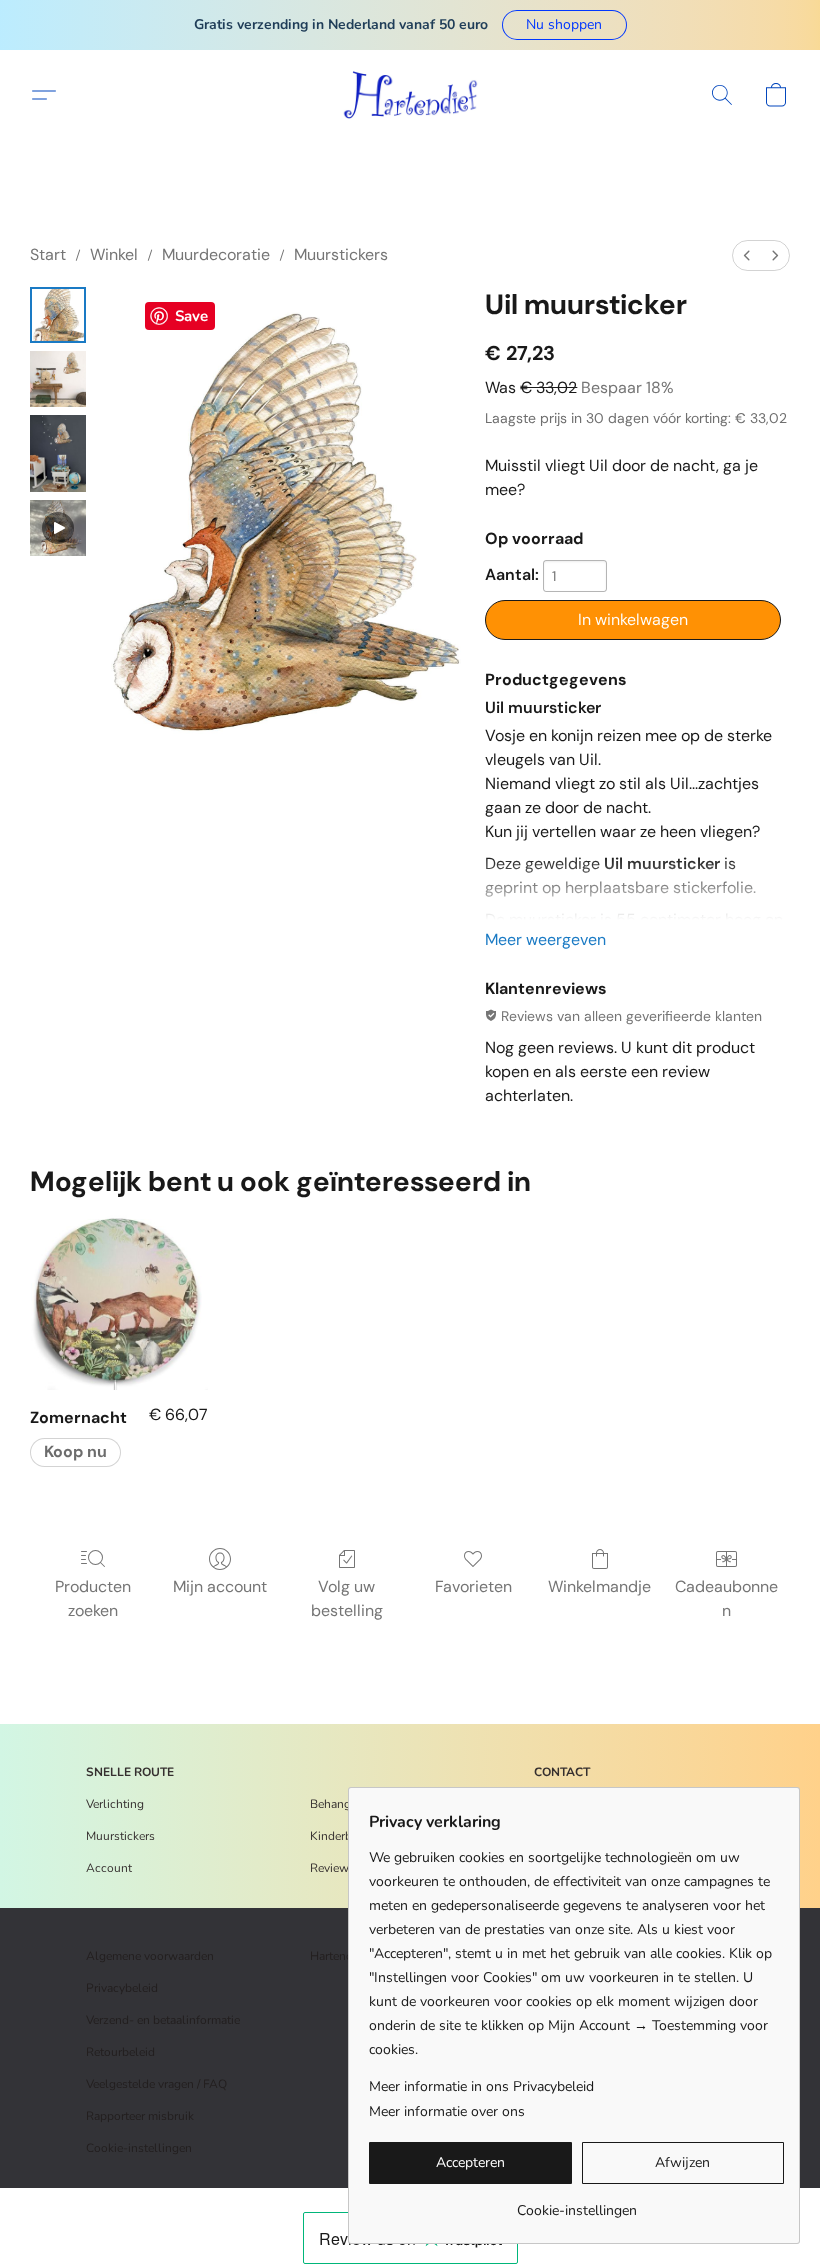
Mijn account (220, 1586)
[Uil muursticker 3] (58, 528)
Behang (330, 1804)
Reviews (332, 1868)
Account (109, 1868)
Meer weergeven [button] (545, 939)
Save (191, 316)
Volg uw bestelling (347, 1598)
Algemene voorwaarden (150, 1956)
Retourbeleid (120, 2052)
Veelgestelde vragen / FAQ (156, 2084)
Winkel (114, 254)
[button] (564, 25)
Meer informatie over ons (447, 2111)
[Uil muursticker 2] (58, 453)
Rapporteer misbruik (140, 2116)
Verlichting (115, 1804)
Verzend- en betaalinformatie (163, 2020)
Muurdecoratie (216, 254)
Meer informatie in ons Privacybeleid (481, 2086)
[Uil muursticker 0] (58, 315)
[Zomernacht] (119, 1301)
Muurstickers (341, 254)
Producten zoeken (93, 1598)
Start (48, 254)
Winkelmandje (599, 1586)
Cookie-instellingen (139, 2148)
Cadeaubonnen (726, 1598)
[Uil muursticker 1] (58, 379)
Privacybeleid (122, 1988)
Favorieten (473, 1586)
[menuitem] (747, 255)
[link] (576, 2203)
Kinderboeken (347, 1836)
